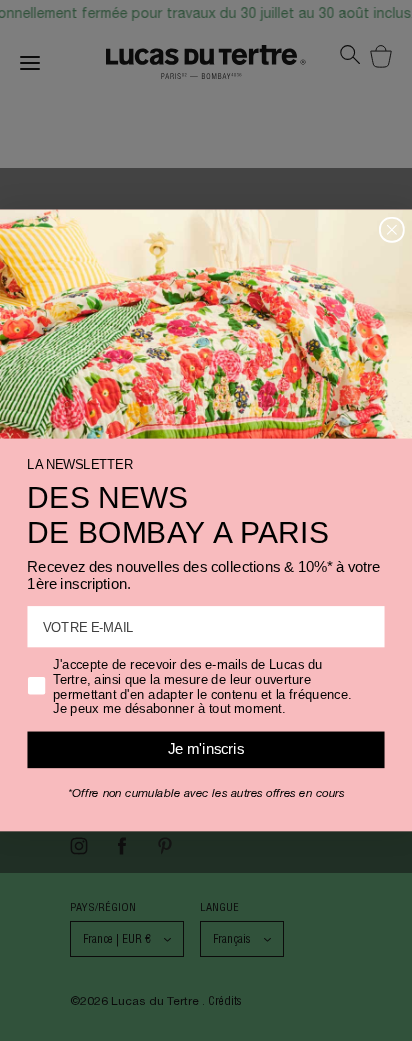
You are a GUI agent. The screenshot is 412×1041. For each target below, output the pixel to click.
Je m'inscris (206, 750)
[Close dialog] (392, 230)
